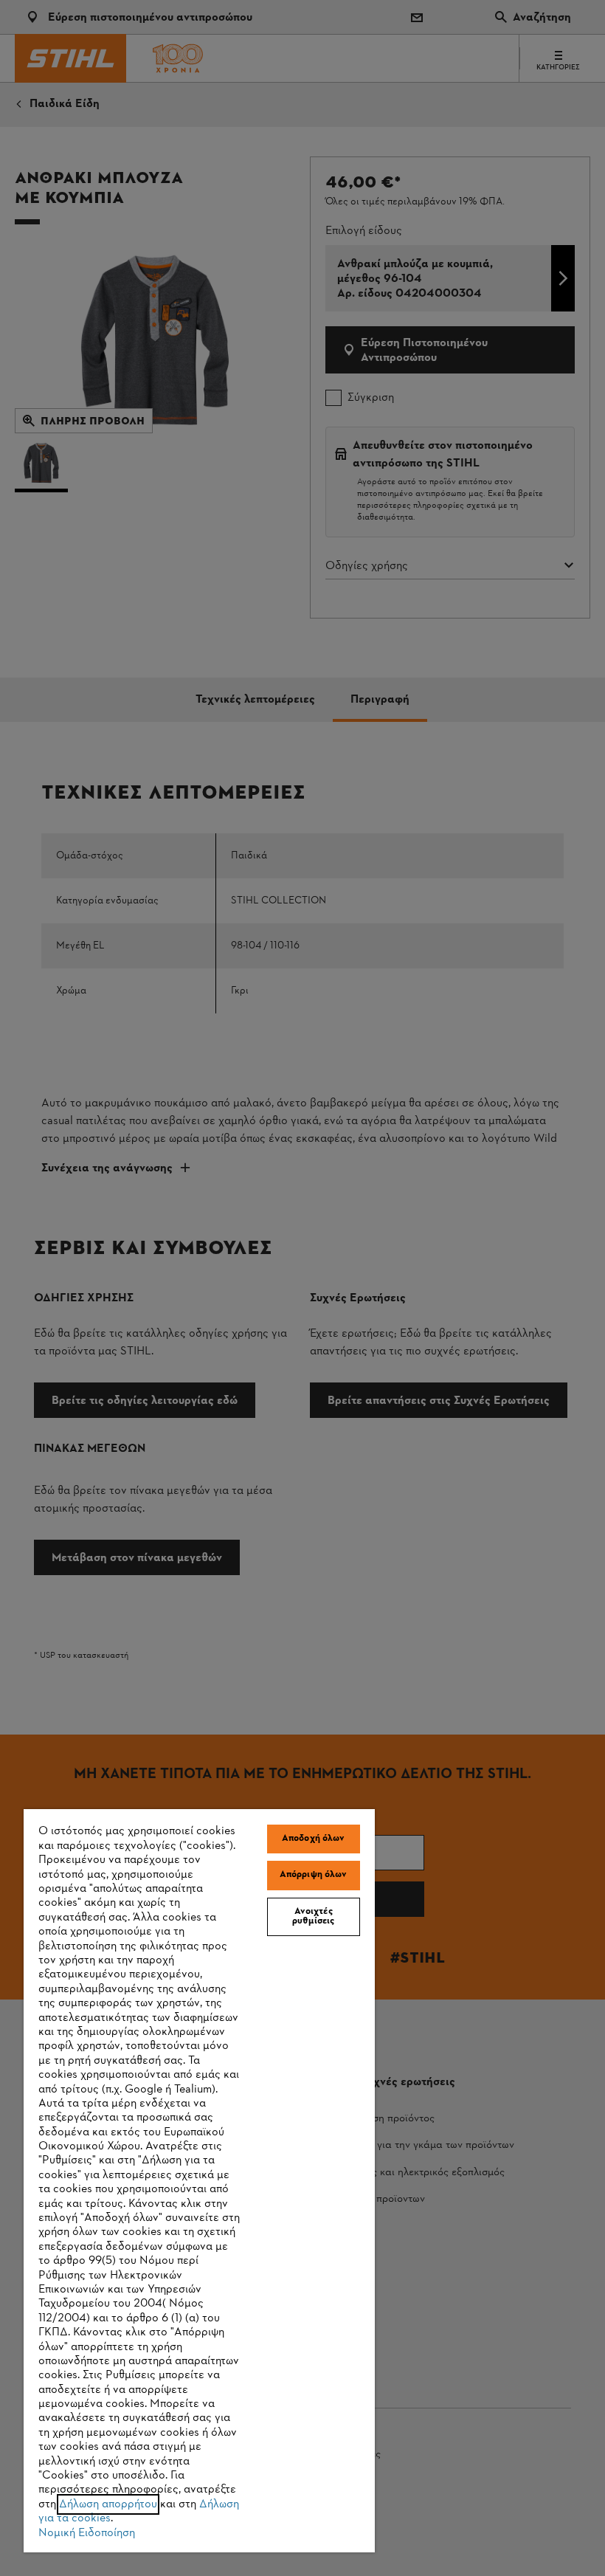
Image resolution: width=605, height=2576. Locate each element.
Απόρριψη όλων (314, 1875)
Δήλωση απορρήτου (108, 2504)
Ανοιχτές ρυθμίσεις (313, 1916)
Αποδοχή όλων (314, 1839)
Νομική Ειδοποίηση (87, 2533)
